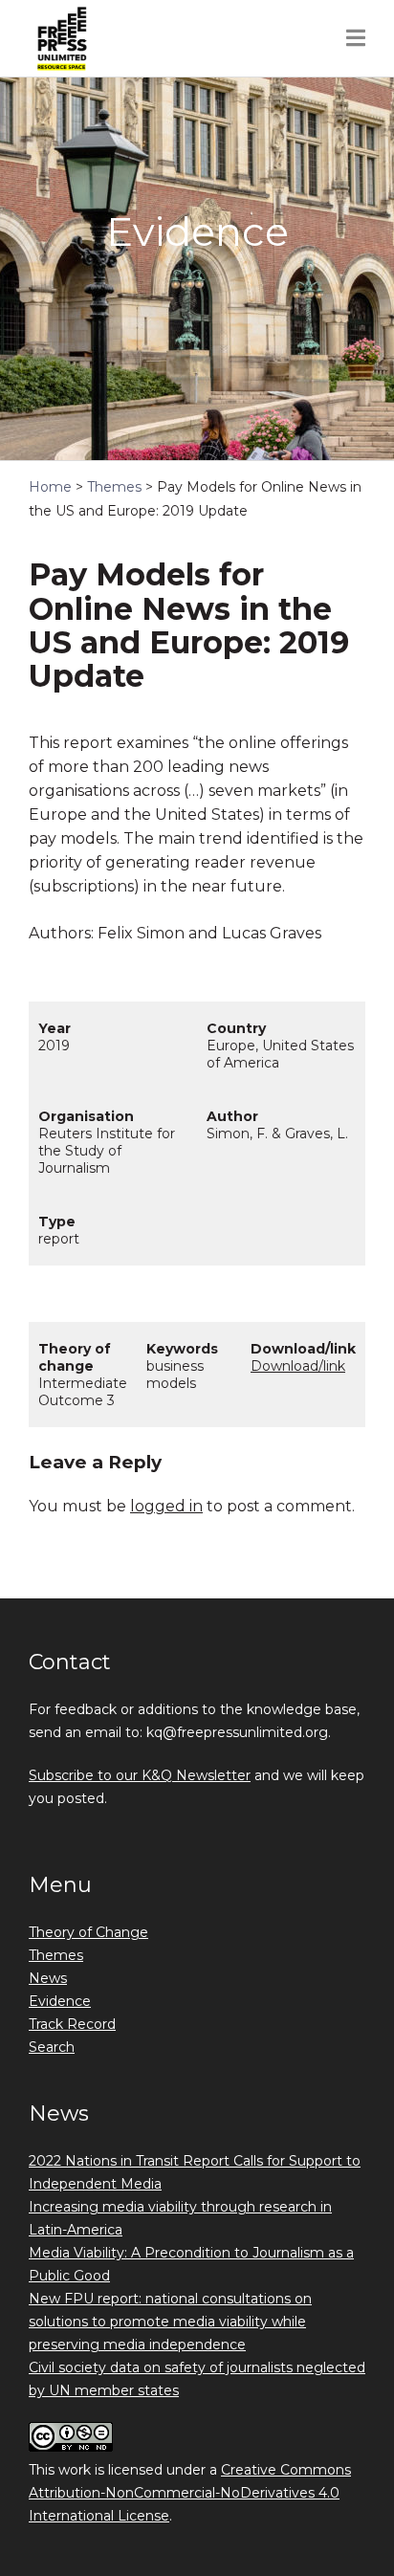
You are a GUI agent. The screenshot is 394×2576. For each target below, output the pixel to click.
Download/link (298, 1366)
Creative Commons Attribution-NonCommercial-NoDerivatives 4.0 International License (190, 2493)
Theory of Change (88, 1932)
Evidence (60, 2001)
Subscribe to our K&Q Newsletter (140, 1775)
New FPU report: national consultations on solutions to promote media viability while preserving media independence (170, 2322)
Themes (56, 1955)
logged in (166, 1506)
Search (52, 2047)
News (48, 1978)
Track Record (72, 2024)
